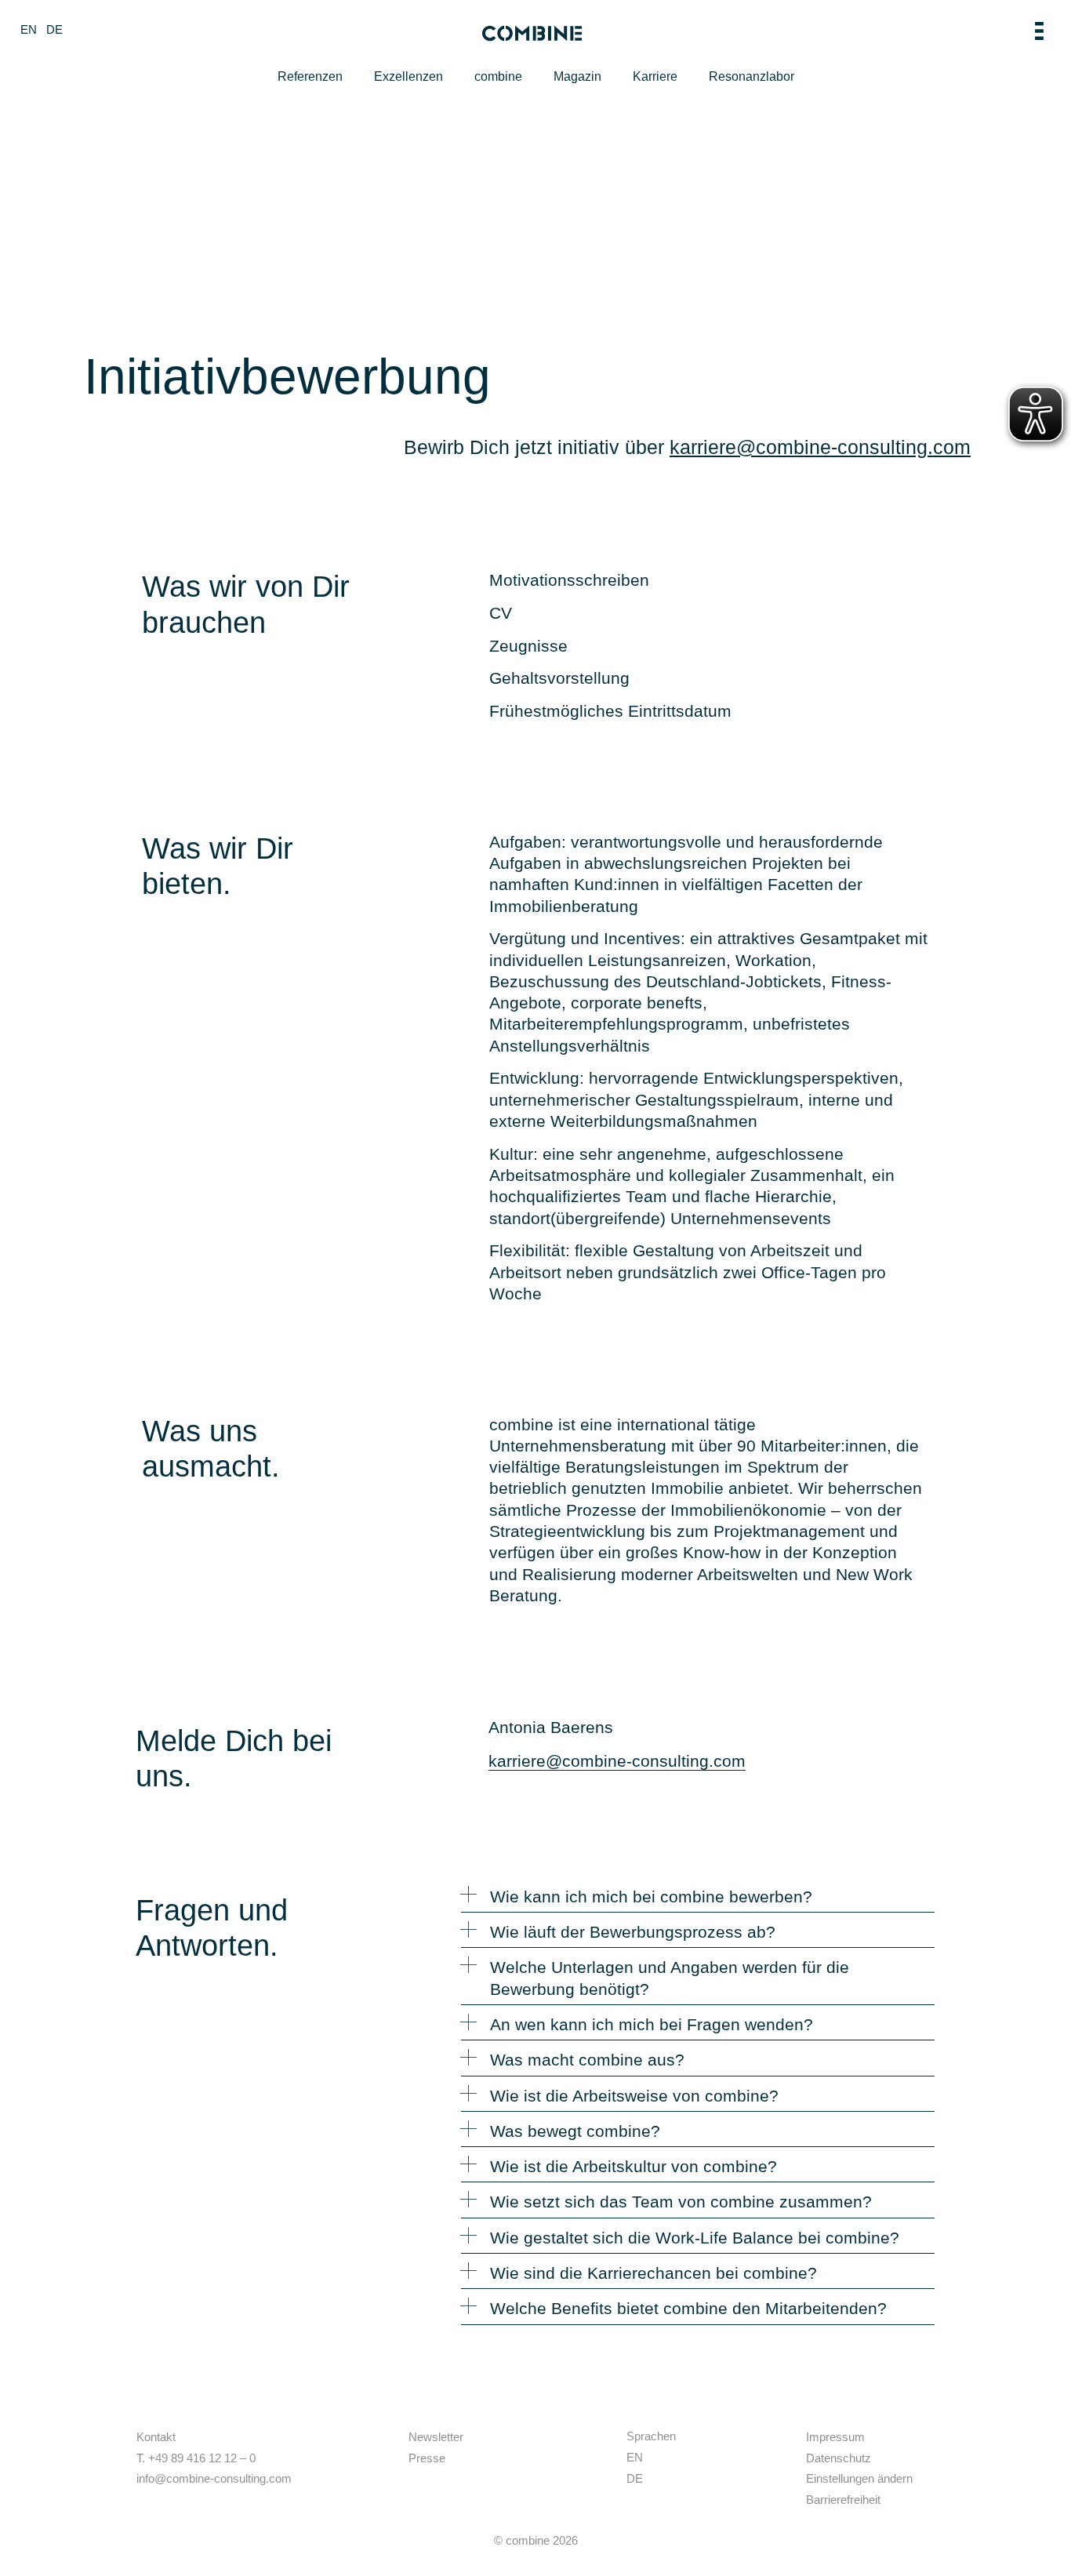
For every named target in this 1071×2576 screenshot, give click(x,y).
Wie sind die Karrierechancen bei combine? (653, 2273)
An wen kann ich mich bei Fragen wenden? (652, 2024)
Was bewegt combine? (575, 2131)
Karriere (655, 76)
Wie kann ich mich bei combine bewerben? (651, 1897)
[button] (698, 1899)
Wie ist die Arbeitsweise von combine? (634, 2096)
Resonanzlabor (752, 76)
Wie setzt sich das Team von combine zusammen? (681, 2202)
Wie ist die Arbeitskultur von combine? (634, 2166)
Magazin (577, 76)
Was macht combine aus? (587, 2060)
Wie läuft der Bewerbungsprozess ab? (633, 1932)
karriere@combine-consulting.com (820, 447)
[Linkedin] (417, 2477)
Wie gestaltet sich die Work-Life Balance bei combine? (695, 2238)
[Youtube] (459, 2477)
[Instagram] (438, 2477)
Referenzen (310, 76)
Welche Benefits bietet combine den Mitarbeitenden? (688, 2308)
